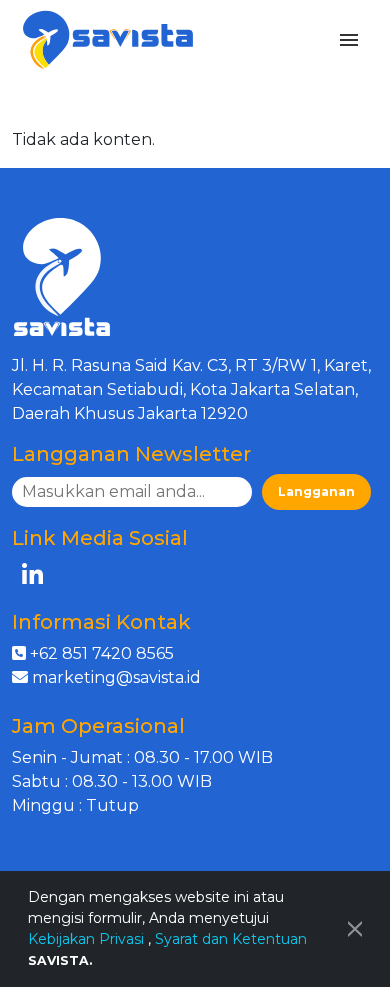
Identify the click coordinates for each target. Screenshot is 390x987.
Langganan (316, 491)
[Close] (355, 929)
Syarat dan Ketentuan (231, 939)
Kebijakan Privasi (88, 939)
